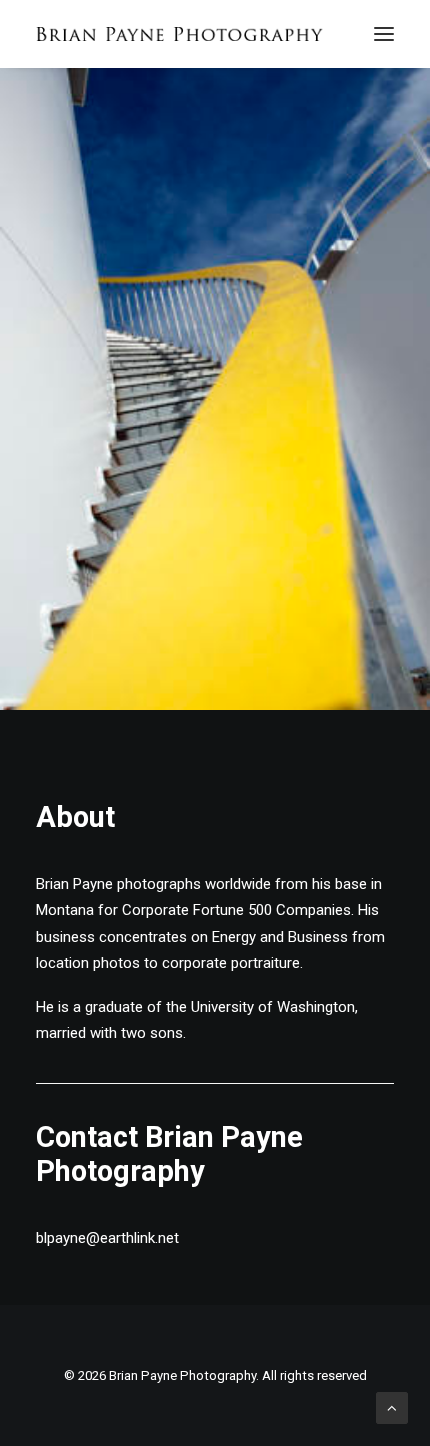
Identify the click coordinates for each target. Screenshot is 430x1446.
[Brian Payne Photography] (179, 34)
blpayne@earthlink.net (107, 1238)
